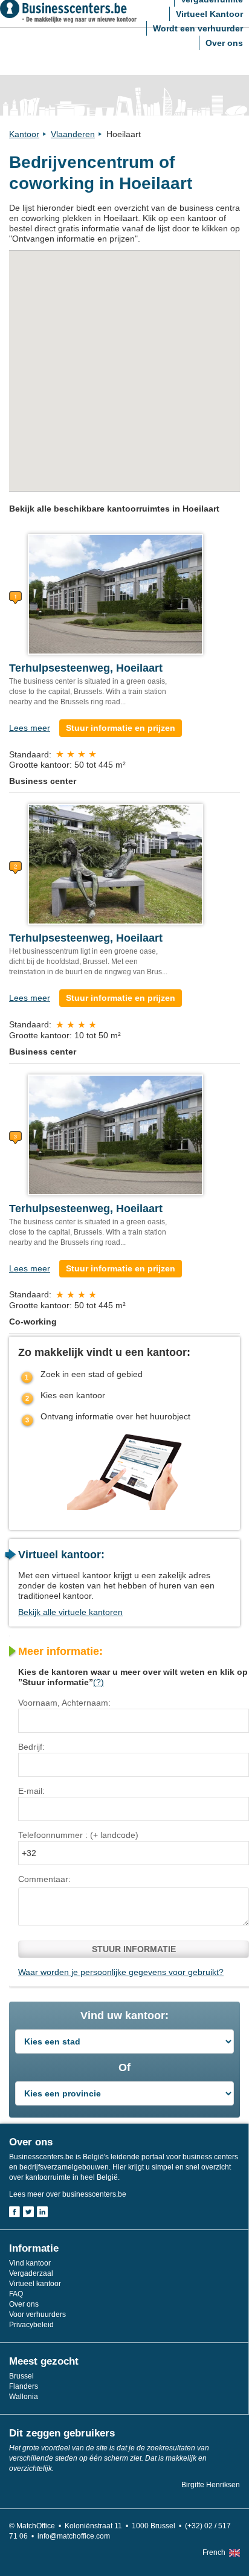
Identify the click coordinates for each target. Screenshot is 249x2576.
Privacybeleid (31, 2325)
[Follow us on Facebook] (15, 2212)
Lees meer (30, 728)
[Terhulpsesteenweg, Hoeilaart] (115, 594)
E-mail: (31, 1791)
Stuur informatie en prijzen (121, 728)
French (214, 2552)
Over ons (224, 43)
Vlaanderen (73, 134)
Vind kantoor (30, 2263)
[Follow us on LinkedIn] (42, 2212)
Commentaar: (44, 1879)
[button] (131, 370)
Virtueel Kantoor (209, 14)
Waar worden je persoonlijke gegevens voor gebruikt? (121, 1972)
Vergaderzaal (31, 2273)
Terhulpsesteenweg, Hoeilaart (86, 668)
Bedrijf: (31, 1747)
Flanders (24, 2386)
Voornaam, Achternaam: (64, 1703)
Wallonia (24, 2397)
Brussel (21, 2376)
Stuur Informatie (134, 1949)
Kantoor (24, 134)
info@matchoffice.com (74, 2536)
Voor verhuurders (37, 2314)
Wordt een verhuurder (198, 28)
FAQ (16, 2294)
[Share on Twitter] (28, 2212)
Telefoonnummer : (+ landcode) (78, 1835)
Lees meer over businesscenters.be (68, 2194)
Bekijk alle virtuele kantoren (70, 1612)
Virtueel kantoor (35, 2284)
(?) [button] (99, 1682)
